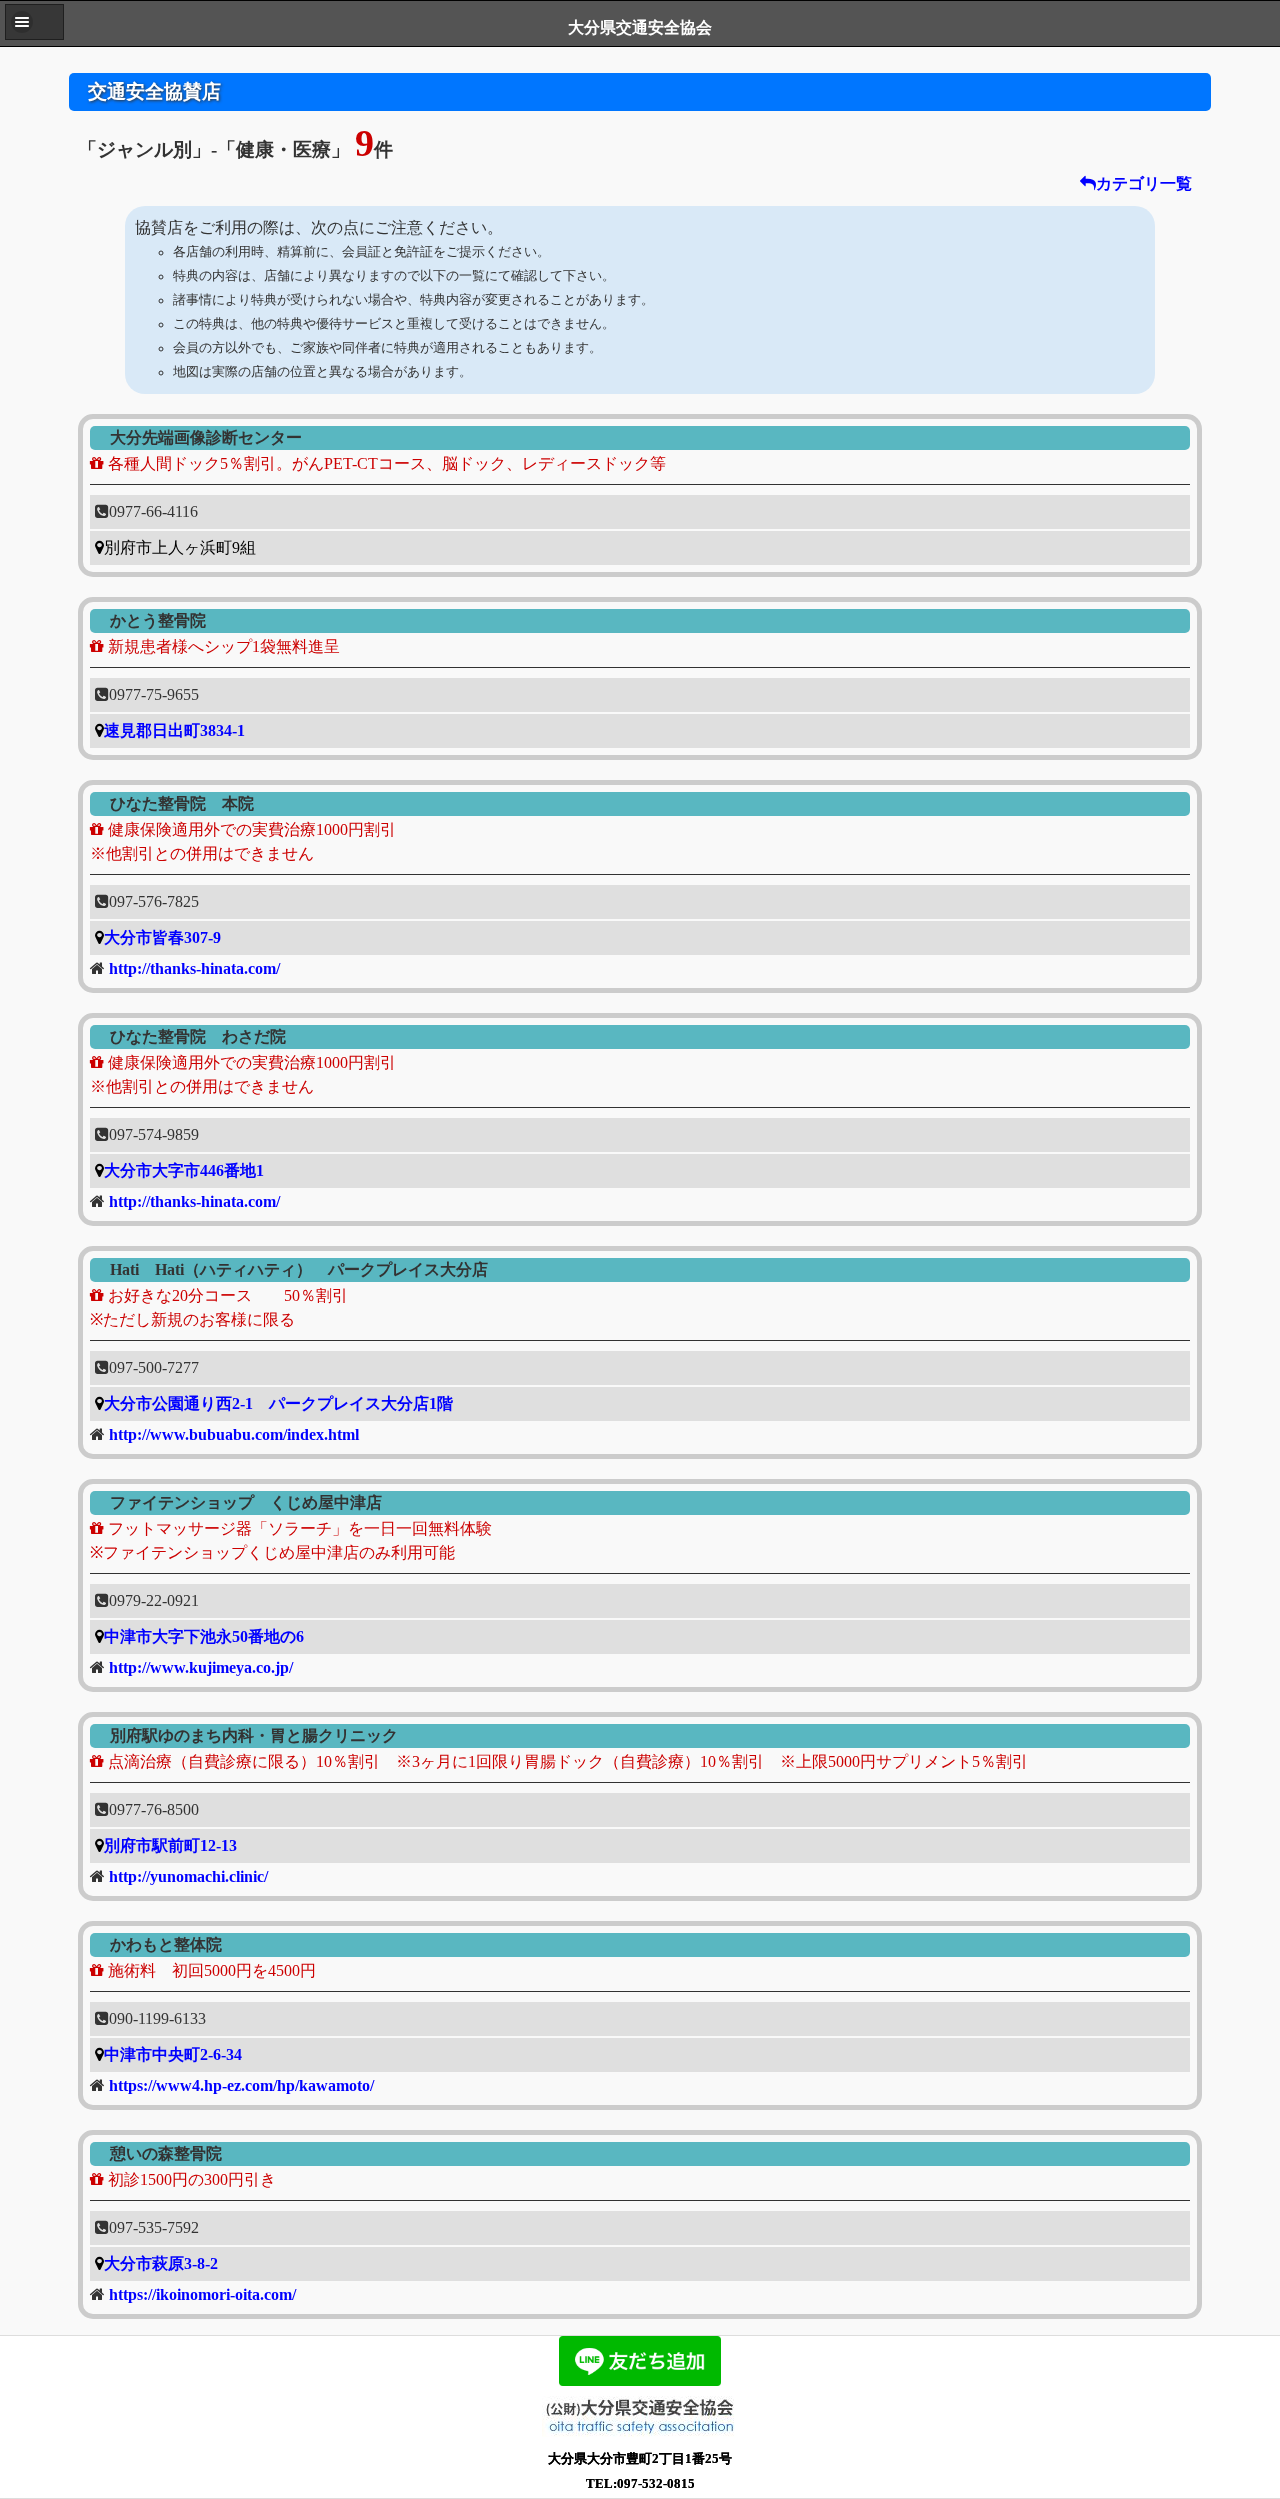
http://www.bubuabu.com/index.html (234, 1434)
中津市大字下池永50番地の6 (204, 1636)
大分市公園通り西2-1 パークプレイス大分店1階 (278, 1403)
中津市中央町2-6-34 (173, 2054)
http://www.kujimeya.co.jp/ (201, 1667)
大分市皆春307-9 (162, 937)
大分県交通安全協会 (640, 27)
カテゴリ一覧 (1144, 183)
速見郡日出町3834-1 (174, 730)
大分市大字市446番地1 (184, 1170)
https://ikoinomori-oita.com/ (202, 2294)
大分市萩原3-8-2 (161, 2263)
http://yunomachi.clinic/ (188, 1876)
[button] (34, 22)
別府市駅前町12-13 (170, 1845)
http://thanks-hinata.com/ (194, 968)
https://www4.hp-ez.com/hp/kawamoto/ (241, 2085)
